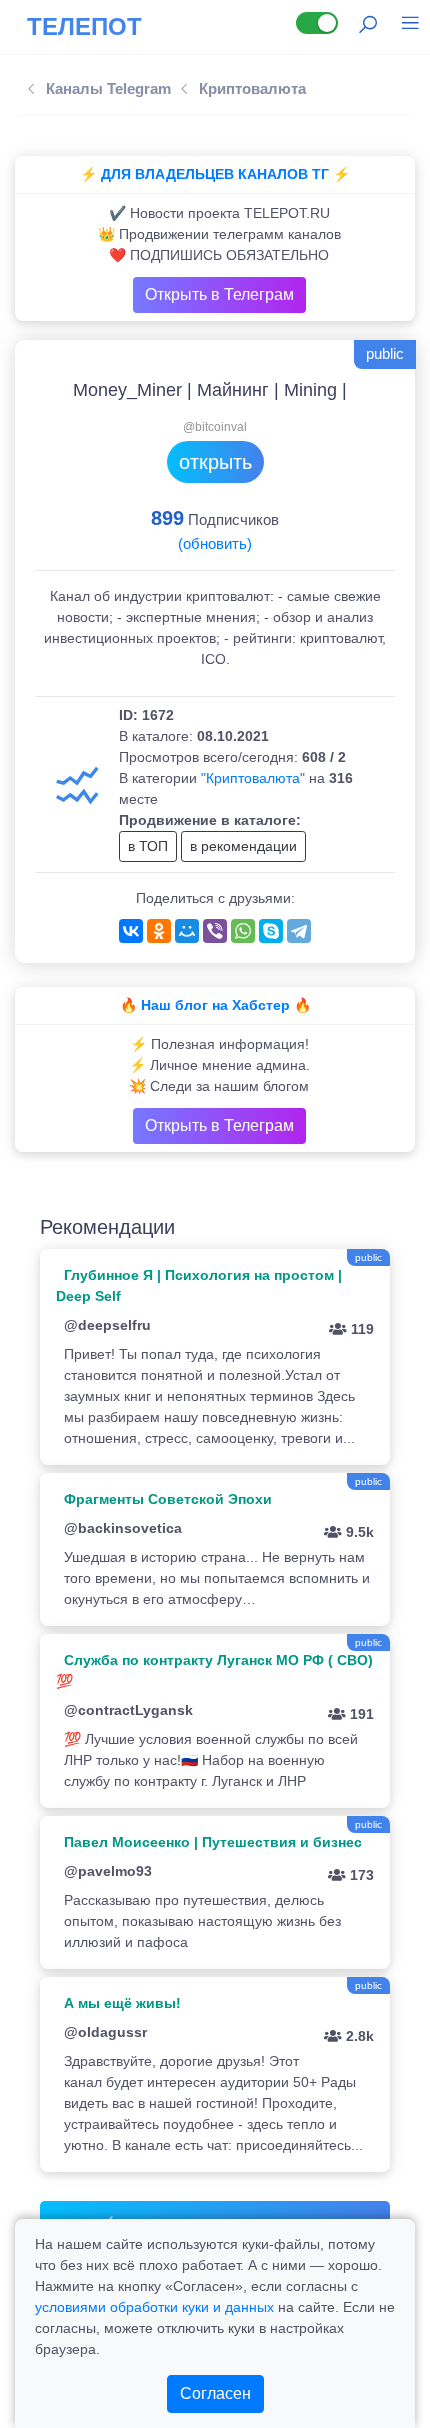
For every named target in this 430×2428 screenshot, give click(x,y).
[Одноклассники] (159, 931)
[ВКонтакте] (131, 931)
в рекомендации (243, 846)
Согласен (215, 2393)
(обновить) (215, 543)
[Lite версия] (317, 23)
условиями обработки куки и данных (154, 2307)
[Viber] (215, 931)
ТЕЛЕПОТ (84, 26)
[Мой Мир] (187, 931)
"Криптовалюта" (253, 778)
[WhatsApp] (243, 931)
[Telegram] (299, 931)
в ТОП (148, 846)
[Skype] (271, 931)
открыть (215, 462)
